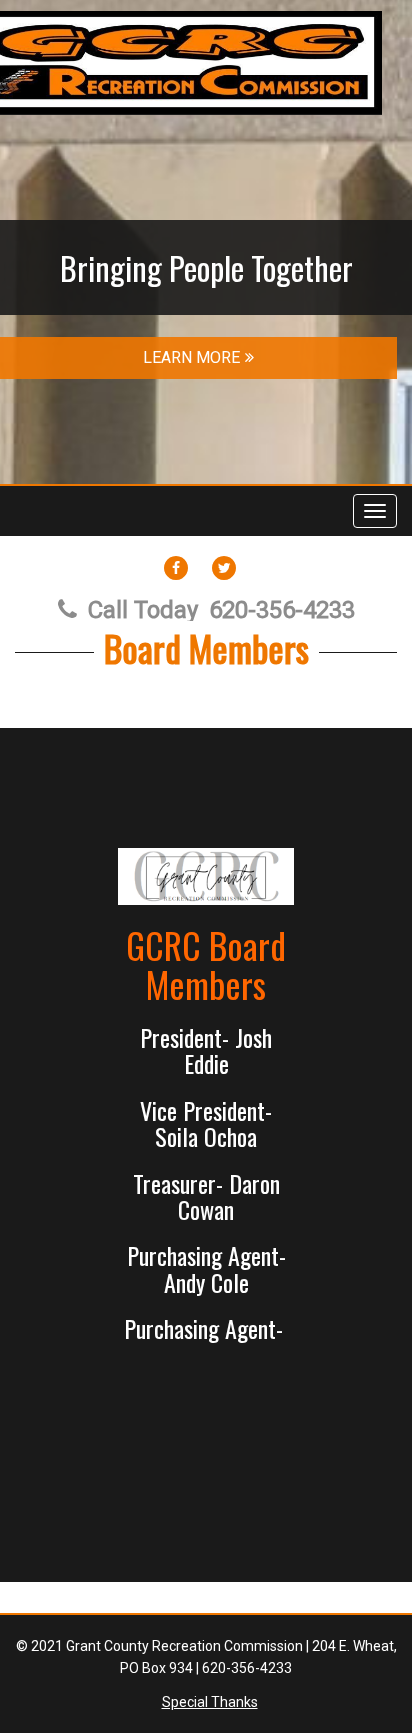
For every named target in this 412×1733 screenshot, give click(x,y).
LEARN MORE (191, 357)
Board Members (206, 647)
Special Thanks (210, 1702)
